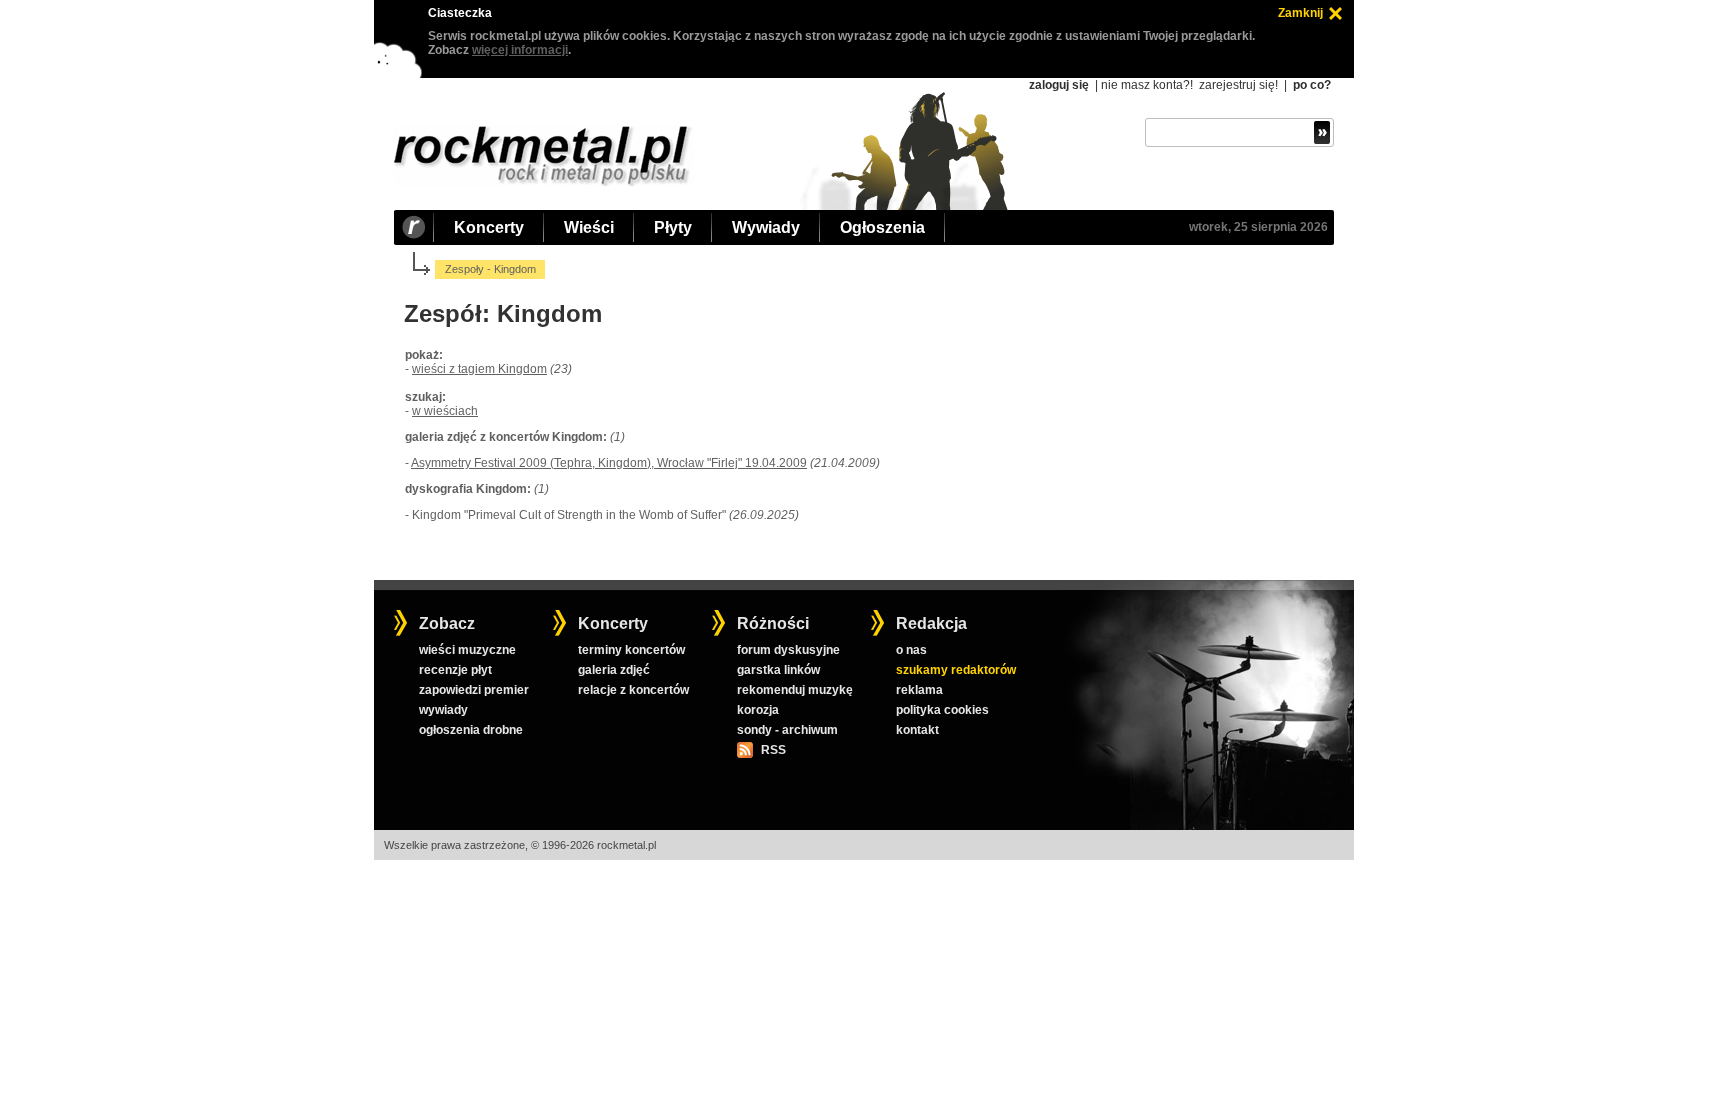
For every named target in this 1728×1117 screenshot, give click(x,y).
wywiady (443, 710)
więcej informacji (520, 50)
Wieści (589, 227)
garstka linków (778, 670)
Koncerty (489, 227)
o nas (911, 650)
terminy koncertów (631, 650)
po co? (1312, 85)
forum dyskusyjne (788, 650)
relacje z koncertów (633, 690)
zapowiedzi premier (474, 690)
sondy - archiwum (787, 730)
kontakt (917, 730)
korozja (758, 710)
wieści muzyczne (467, 650)
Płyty (673, 227)
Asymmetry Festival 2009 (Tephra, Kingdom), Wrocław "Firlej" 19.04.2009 (609, 463)
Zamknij (1300, 13)
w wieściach (445, 411)
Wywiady (766, 227)
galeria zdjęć (614, 670)
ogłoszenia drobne (471, 730)
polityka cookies (942, 710)
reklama (919, 690)
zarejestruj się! (1238, 85)
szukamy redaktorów (956, 670)
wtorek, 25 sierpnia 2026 (1258, 227)
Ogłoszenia (882, 227)
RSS (773, 750)
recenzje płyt (455, 670)
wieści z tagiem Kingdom (479, 369)
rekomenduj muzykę (795, 690)
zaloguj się (1059, 85)
